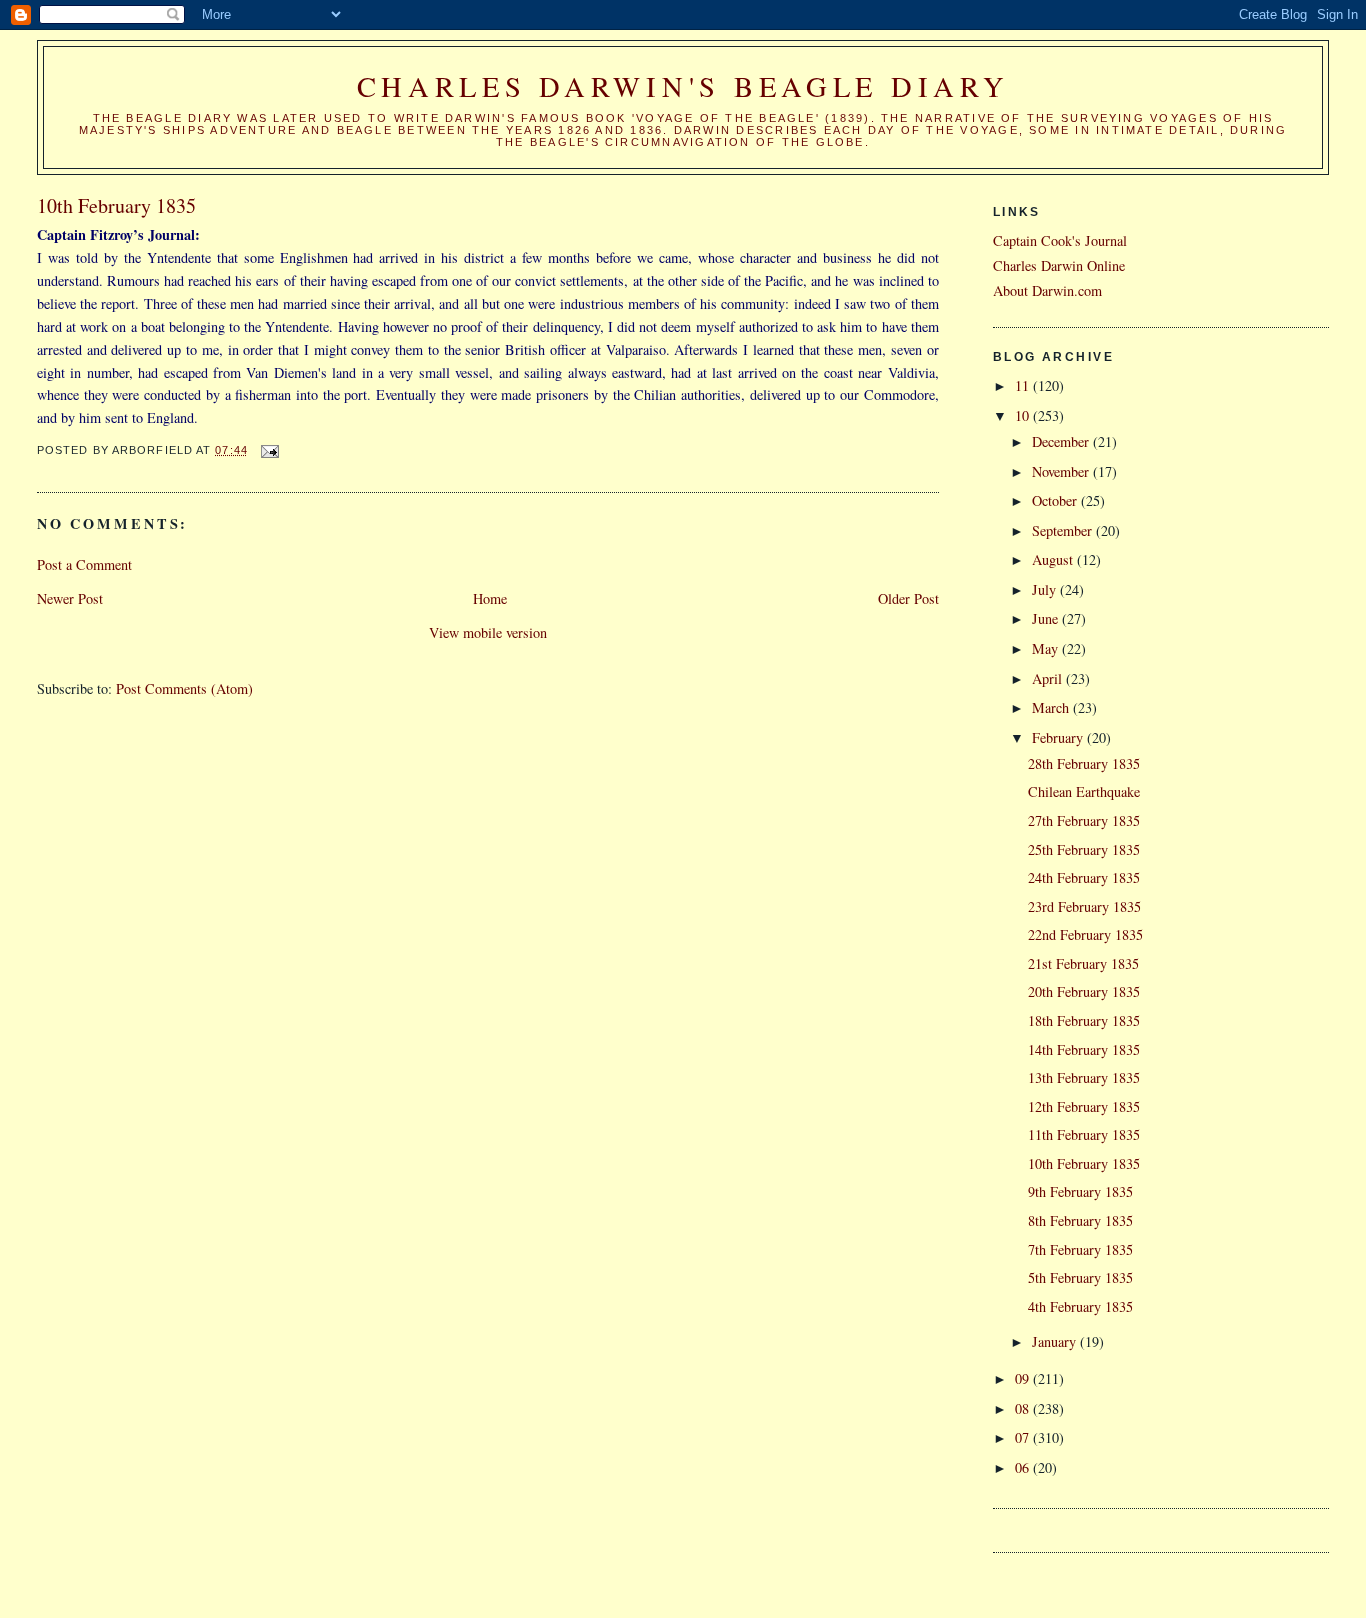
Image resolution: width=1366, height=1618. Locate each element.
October (1056, 500)
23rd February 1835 (1084, 906)
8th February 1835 (1080, 1220)
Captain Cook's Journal (1060, 240)
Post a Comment (84, 564)
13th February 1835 (1084, 1077)
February (1059, 737)
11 (1024, 385)
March (1052, 707)
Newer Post (70, 598)
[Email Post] (270, 450)
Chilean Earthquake (1084, 791)
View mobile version (488, 632)
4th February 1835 (1080, 1306)
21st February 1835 (1083, 963)
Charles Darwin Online (1059, 265)
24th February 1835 (1084, 877)
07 (1024, 1437)
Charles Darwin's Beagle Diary (683, 86)
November (1062, 471)
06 (1024, 1467)
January (1056, 1341)
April (1049, 678)
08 (1024, 1408)
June (1047, 618)
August (1054, 559)
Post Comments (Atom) (184, 688)
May (1047, 648)
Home (490, 598)
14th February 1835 (1084, 1049)
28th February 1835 (1084, 763)
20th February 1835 (1084, 991)
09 (1024, 1378)
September (1064, 530)
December (1062, 441)
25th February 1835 (1084, 849)
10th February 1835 (1084, 1163)
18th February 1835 (1084, 1020)
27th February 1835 (1084, 820)
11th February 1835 (1084, 1134)
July (1046, 589)
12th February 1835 (1084, 1106)
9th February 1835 (1080, 1191)
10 (1024, 415)
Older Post (908, 598)
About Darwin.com (1047, 290)
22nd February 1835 (1085, 934)
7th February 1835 (1080, 1249)
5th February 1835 (1080, 1277)
